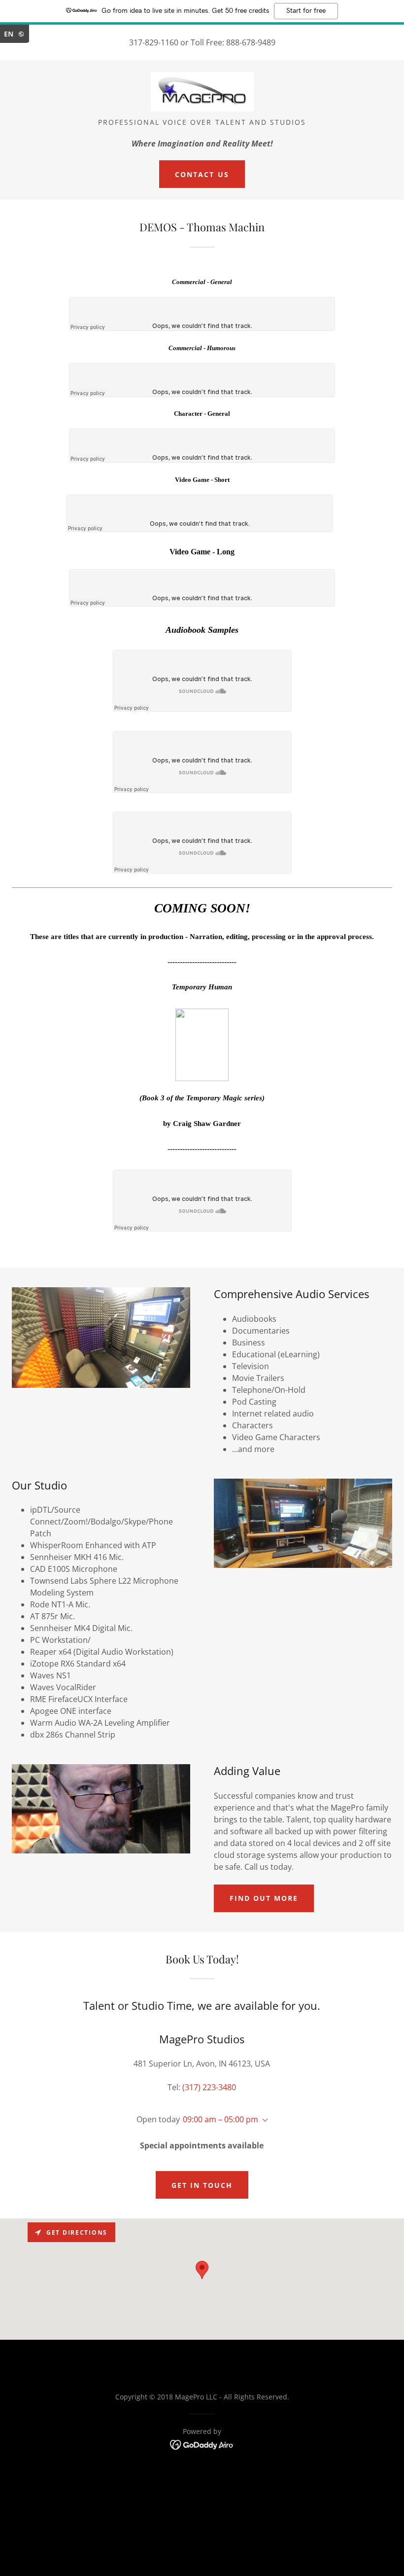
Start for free (306, 11)
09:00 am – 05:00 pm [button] (220, 2119)
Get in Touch (202, 2185)
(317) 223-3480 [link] (209, 2087)
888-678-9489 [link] (251, 42)
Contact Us (202, 174)
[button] (263, 2120)
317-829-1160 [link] (154, 42)
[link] (202, 92)
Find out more (264, 1898)
